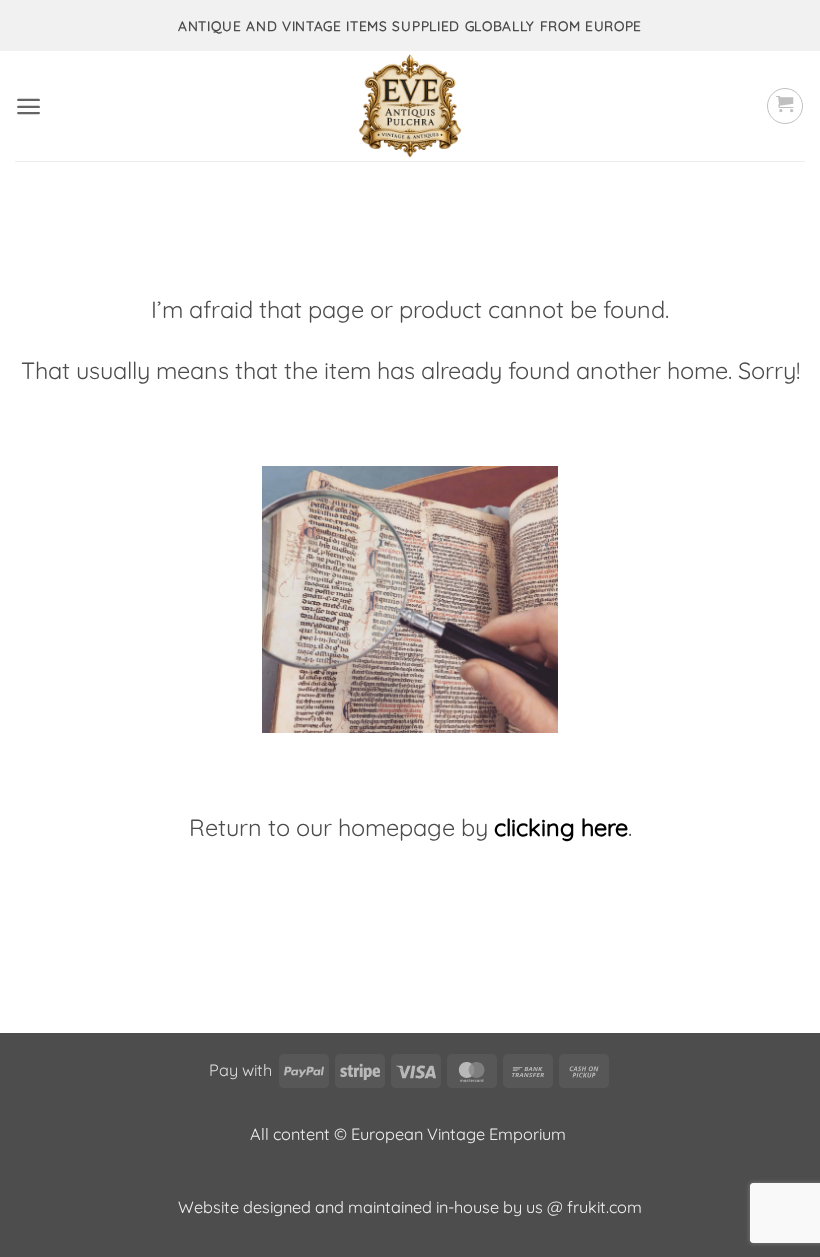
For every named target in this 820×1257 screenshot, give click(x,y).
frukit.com (604, 1207)
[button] (28, 106)
